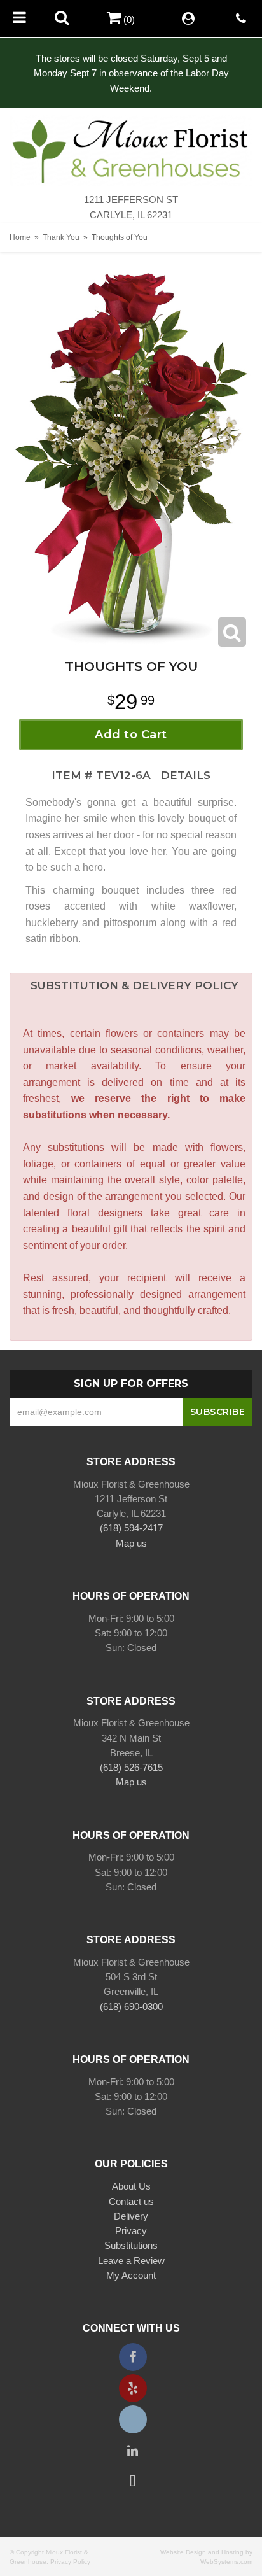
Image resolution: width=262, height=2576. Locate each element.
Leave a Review (131, 2261)
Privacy (131, 2231)
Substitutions (131, 2245)
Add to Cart (131, 735)
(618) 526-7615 (131, 1767)
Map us (131, 1543)
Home (20, 237)
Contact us (131, 2201)
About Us (131, 2186)
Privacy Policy (70, 2562)
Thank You (61, 237)
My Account (131, 2275)
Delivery (131, 2216)
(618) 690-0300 (131, 2007)
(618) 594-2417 (131, 1528)
